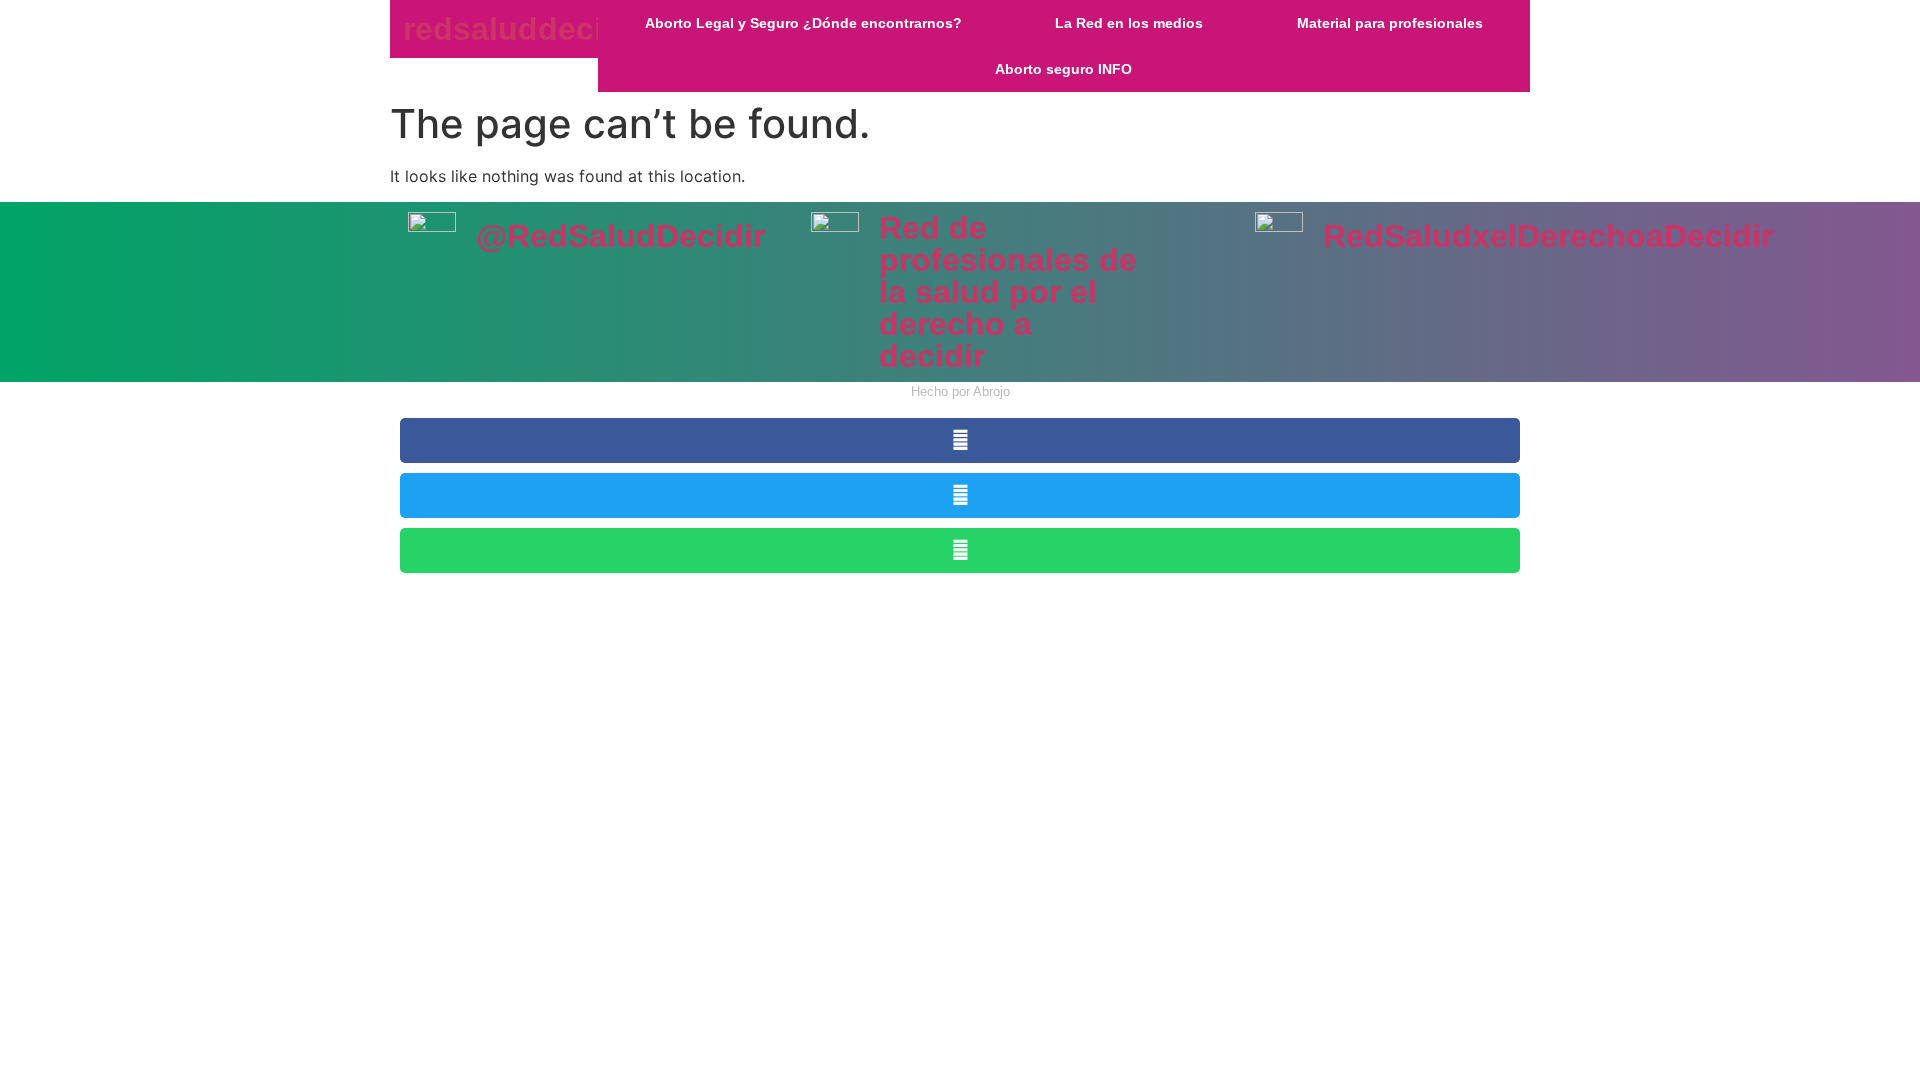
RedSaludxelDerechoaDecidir (1548, 236)
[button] (960, 440)
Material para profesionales (1390, 23)
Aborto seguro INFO (1063, 69)
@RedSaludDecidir (620, 236)
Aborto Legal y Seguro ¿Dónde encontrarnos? (803, 23)
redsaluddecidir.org (553, 29)
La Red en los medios (1129, 23)
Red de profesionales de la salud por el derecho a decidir (1008, 292)
